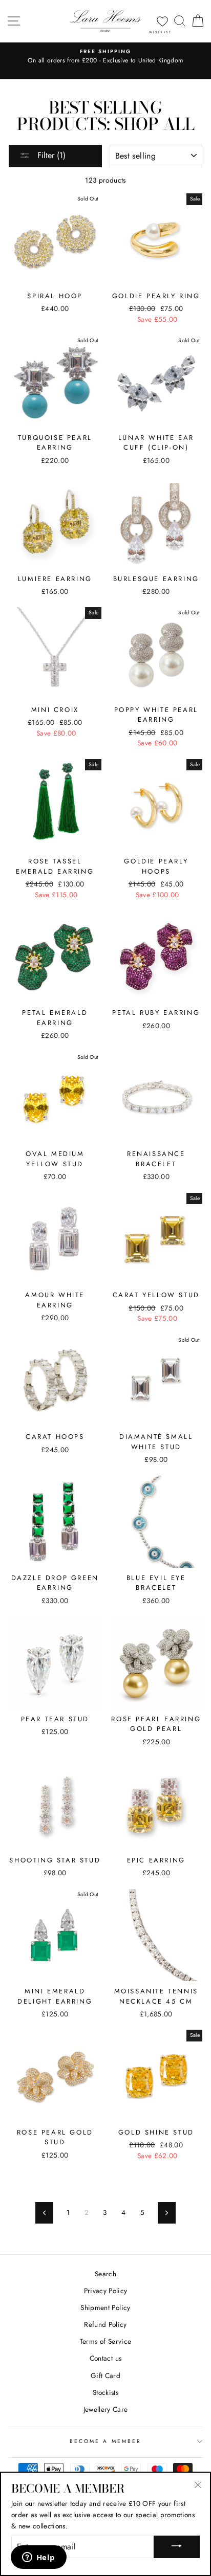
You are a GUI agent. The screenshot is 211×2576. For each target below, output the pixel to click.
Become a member (105, 2441)
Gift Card (105, 2375)
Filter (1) (50, 155)
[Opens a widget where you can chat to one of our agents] (38, 2558)
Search (105, 2274)
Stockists (105, 2392)
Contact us (105, 2358)
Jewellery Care (106, 2409)
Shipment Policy (105, 2307)
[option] (105, 57)
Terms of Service (105, 2341)
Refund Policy (105, 2324)
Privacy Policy (106, 2291)
